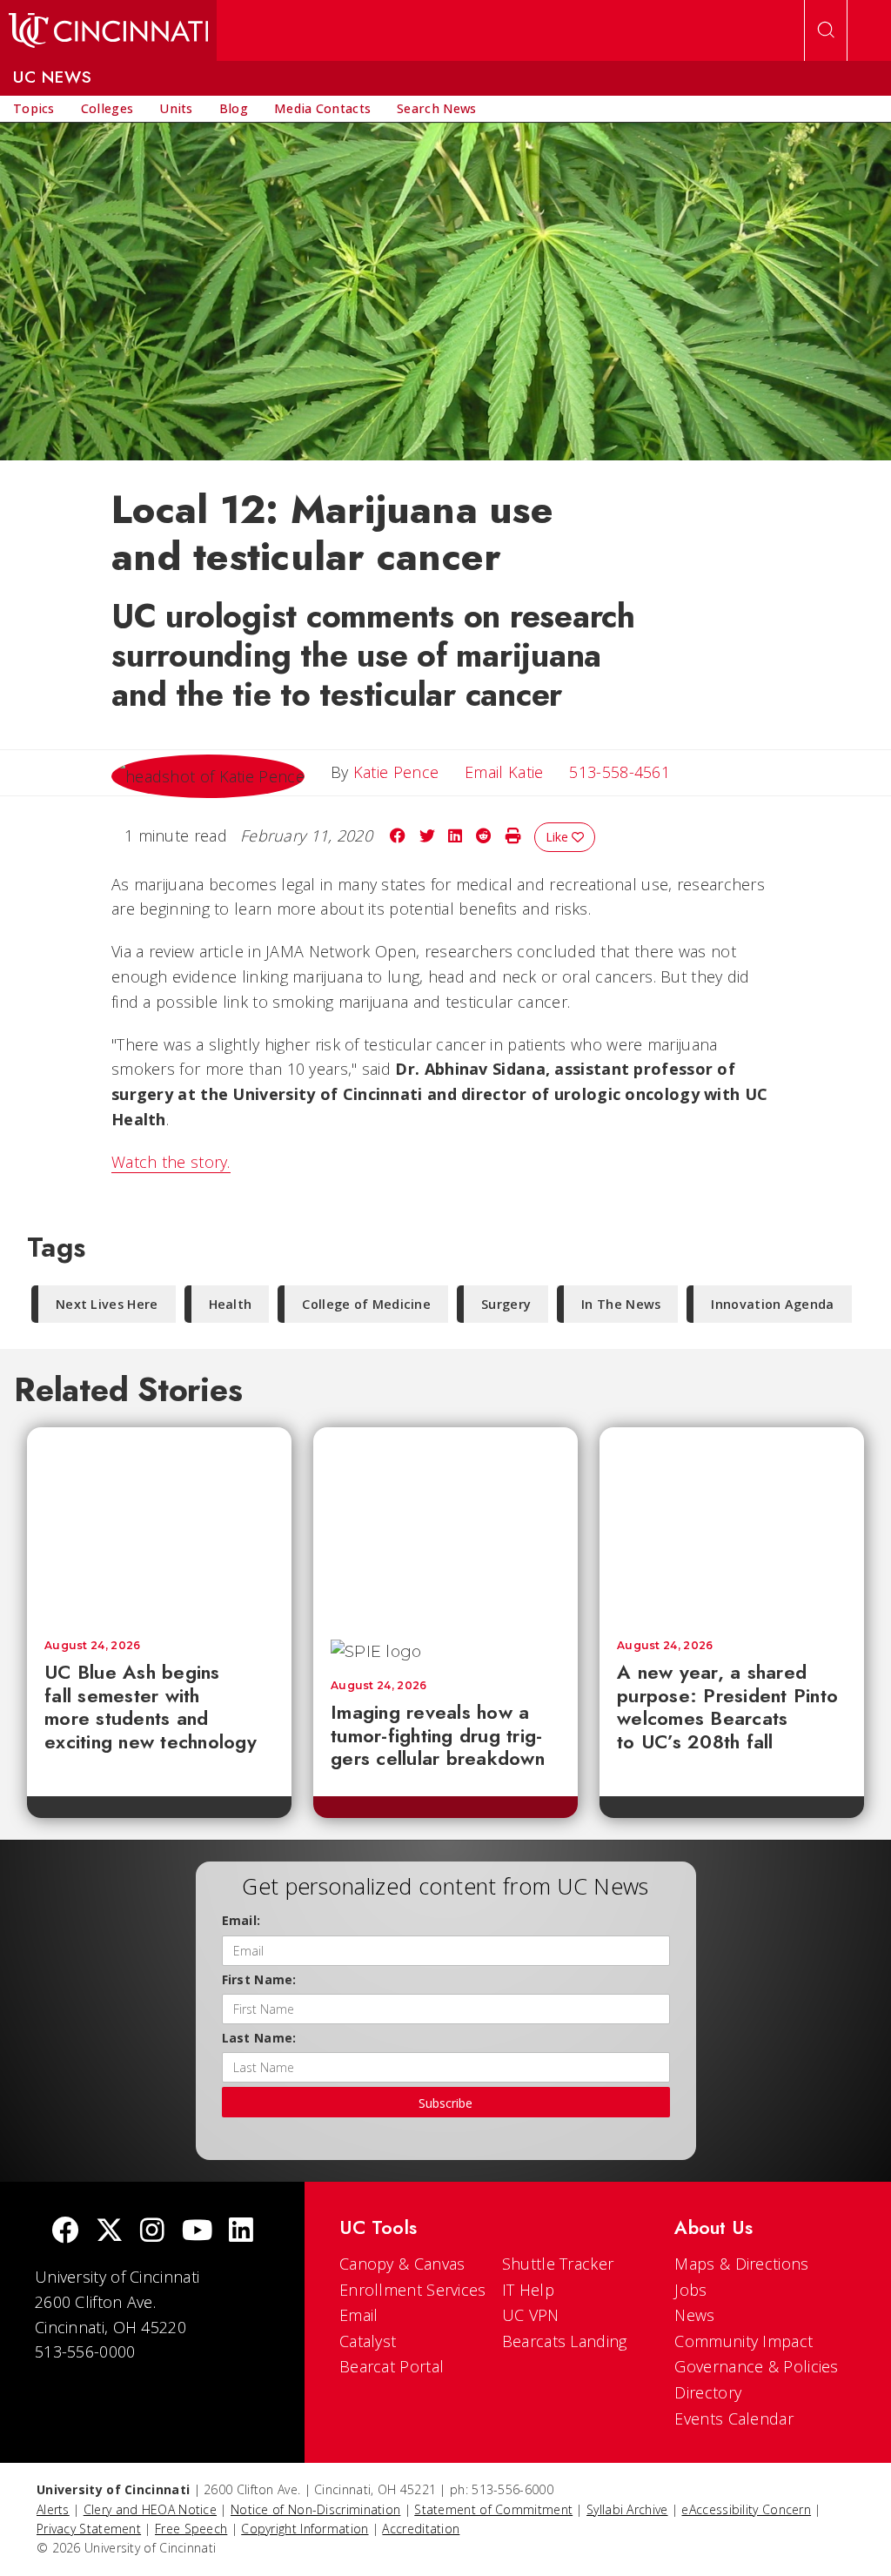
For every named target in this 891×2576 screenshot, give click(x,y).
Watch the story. (171, 1162)
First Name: (259, 1979)
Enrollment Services (413, 2290)
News (694, 2315)
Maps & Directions (741, 2264)
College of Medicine (366, 1304)
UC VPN (531, 2315)
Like (559, 837)
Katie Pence (396, 772)
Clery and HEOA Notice (150, 2509)
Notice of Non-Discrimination (315, 2509)
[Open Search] (826, 30)
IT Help (528, 2290)
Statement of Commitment (493, 2509)
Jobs (690, 2290)
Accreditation (421, 2529)
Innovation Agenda (772, 1304)
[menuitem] (34, 109)
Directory (708, 2392)
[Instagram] (152, 2232)
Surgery (506, 1304)
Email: (241, 1920)
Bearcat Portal (392, 2366)
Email (359, 2315)
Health (231, 1304)
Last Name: (259, 2038)
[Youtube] (197, 2232)
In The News (621, 1304)
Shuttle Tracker (558, 2264)
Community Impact (744, 2341)
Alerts (53, 2509)
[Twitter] (110, 2232)
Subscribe (445, 2103)
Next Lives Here (107, 1304)
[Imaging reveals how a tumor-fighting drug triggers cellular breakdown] (445, 1525)
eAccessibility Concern (746, 2509)
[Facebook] (65, 2232)
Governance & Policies (756, 2366)
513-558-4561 (620, 772)
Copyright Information (305, 2529)
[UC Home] (108, 30)
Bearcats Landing (565, 2341)
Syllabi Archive (627, 2509)
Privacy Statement (89, 2529)
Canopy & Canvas (402, 2264)
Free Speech (191, 2529)
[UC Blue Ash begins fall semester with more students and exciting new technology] (159, 1525)
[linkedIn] (241, 2232)
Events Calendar (734, 2418)
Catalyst (368, 2341)
